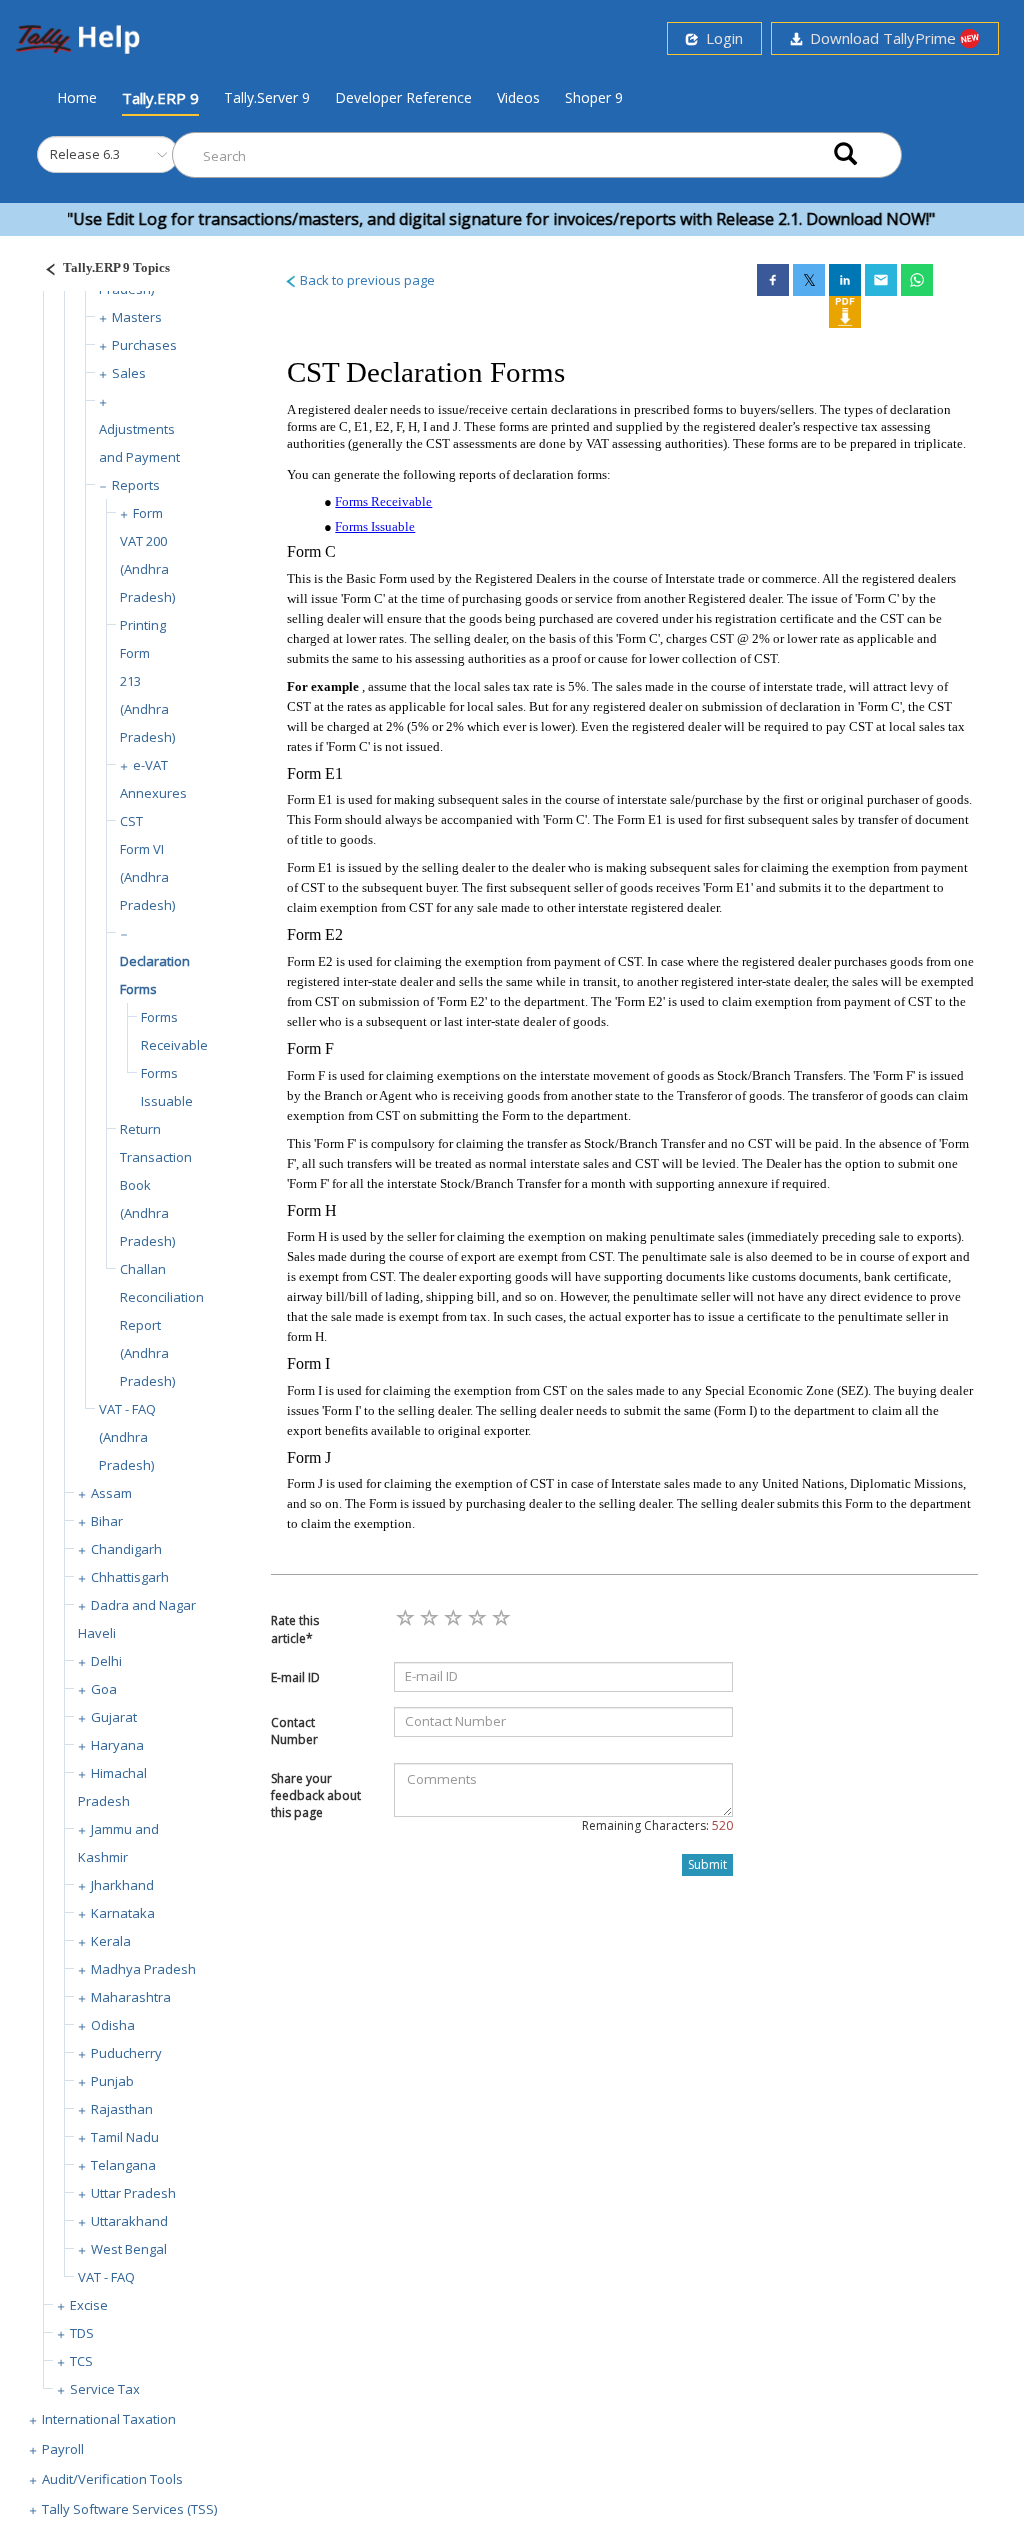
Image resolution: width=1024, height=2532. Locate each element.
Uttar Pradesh (133, 2193)
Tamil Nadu (125, 2137)
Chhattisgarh (130, 1577)
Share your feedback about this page (316, 1795)
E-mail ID (295, 1677)
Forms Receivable (383, 501)
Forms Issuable (375, 526)
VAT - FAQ (106, 2277)
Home (77, 97)
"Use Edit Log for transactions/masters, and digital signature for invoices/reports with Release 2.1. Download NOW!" (467, 219)
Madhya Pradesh (143, 1969)
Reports (136, 485)
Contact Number (294, 1731)
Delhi (106, 1661)
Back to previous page (366, 280)
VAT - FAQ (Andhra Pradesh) (127, 1437)
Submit (707, 1864)
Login (720, 38)
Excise (89, 2305)
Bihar (107, 1521)
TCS (81, 2361)
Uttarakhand (129, 2221)
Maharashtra (131, 1997)
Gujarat (114, 1717)
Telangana (123, 2165)
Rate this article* (295, 1629)
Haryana (117, 1745)
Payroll (63, 2449)
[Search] (845, 155)
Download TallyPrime (881, 38)
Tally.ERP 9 (160, 98)
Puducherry (126, 2053)
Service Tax (105, 2389)
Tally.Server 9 (267, 97)
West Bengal (129, 2249)
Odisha (113, 2025)
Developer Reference (403, 97)
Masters (137, 317)
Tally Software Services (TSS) (129, 2509)
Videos (518, 97)
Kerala (111, 1941)
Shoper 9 (594, 97)
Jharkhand (122, 1885)
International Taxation (109, 2419)
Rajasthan (122, 2109)
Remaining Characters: (657, 1825)
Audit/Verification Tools (112, 2479)
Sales (129, 373)
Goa (104, 1689)
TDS (82, 2333)
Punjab (112, 2081)
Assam (111, 1493)
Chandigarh (126, 1549)
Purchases (144, 345)
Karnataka (123, 1913)
